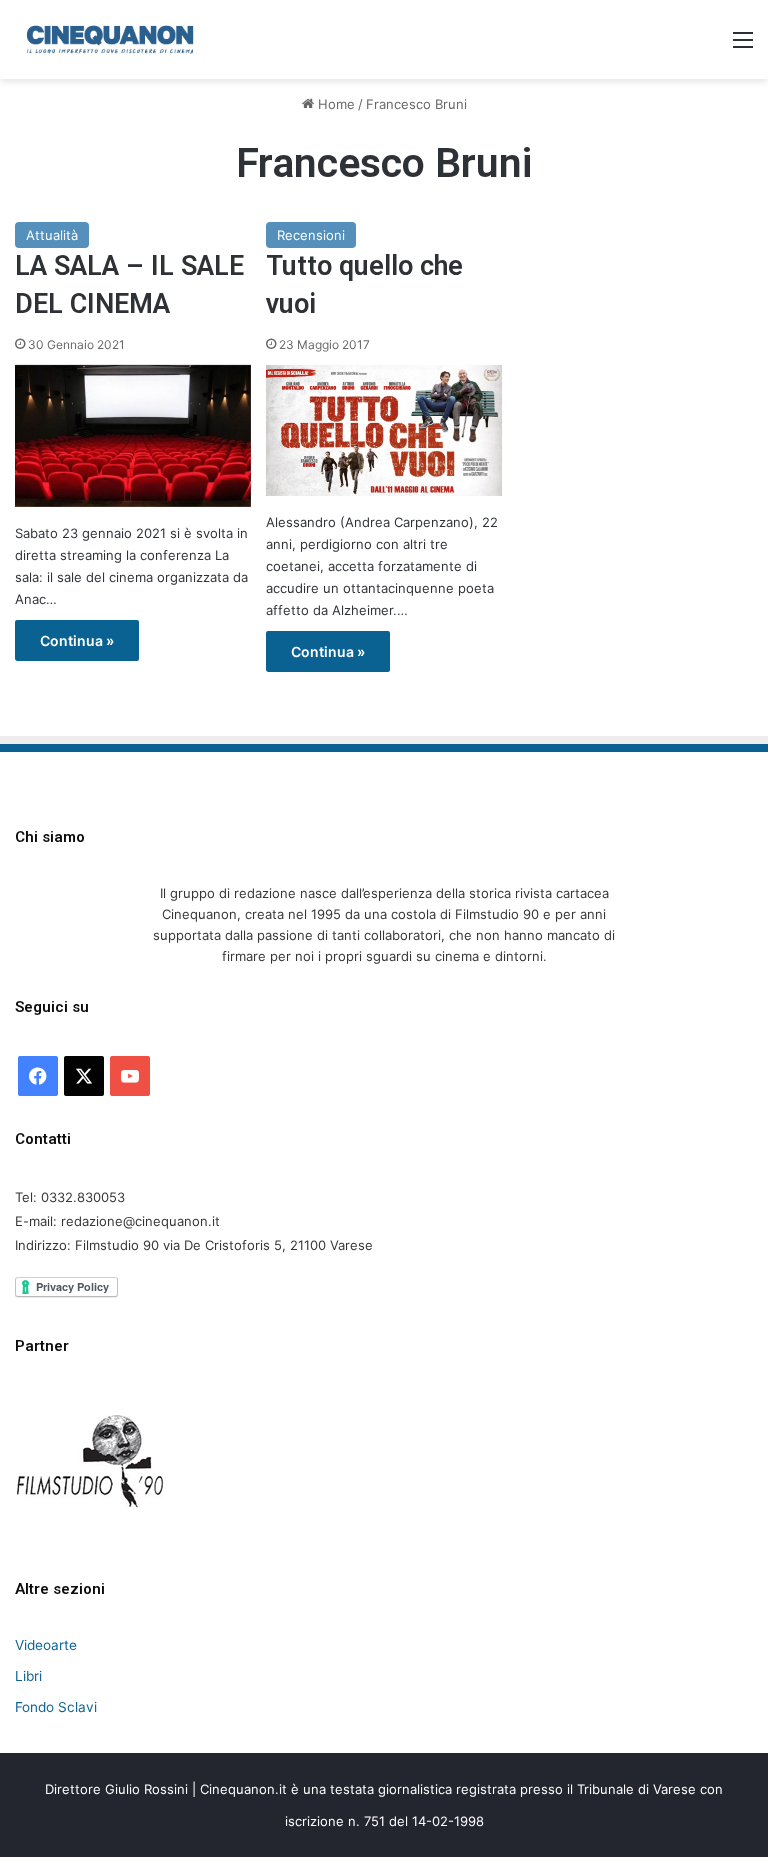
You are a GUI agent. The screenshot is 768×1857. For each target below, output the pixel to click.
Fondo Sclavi (56, 1707)
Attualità (52, 235)
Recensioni (311, 235)
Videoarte (46, 1645)
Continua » (77, 640)
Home (334, 104)
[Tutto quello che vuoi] (384, 430)
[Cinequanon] (110, 39)
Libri (28, 1676)
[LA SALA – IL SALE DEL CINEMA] (133, 436)
